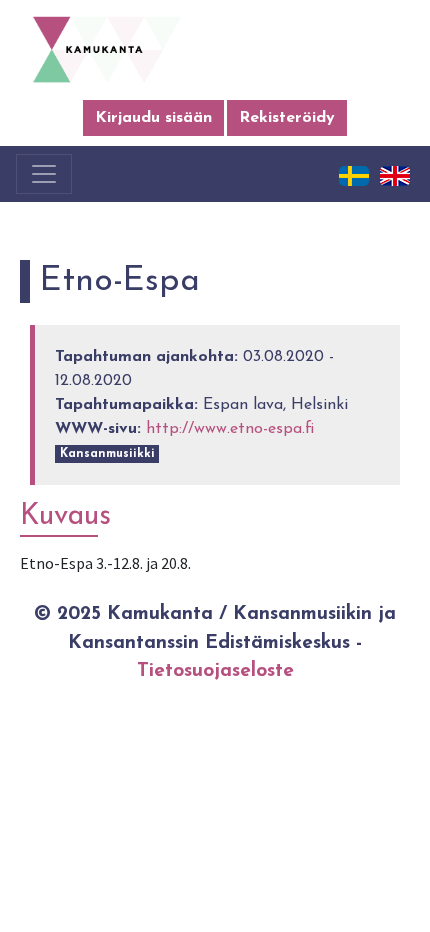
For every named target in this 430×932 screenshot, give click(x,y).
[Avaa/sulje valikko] (44, 174)
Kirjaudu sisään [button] (153, 118)
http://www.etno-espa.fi (230, 429)
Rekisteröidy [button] (287, 118)
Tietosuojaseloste (215, 671)
